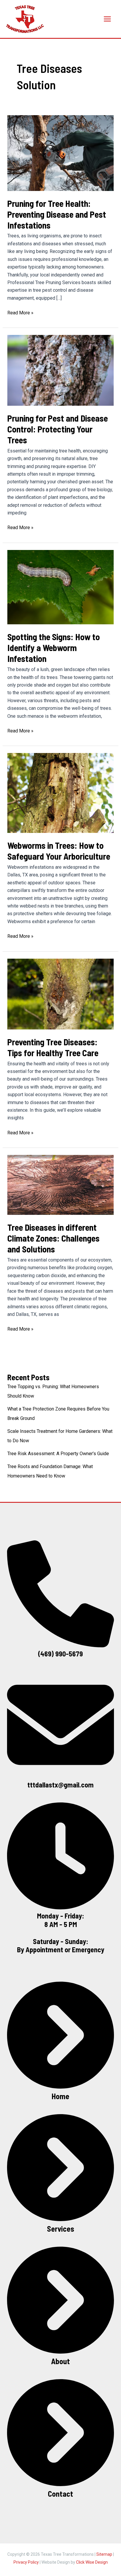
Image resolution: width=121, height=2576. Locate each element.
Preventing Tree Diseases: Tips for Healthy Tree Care (53, 1047)
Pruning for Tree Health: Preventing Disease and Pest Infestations (57, 214)
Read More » (20, 313)
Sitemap (104, 2554)
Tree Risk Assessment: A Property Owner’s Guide (58, 1454)
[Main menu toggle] (107, 19)
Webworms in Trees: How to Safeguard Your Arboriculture (59, 851)
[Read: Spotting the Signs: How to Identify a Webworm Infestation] (61, 587)
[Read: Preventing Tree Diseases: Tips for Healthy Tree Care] (61, 993)
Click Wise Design (92, 2562)
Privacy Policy (26, 2562)
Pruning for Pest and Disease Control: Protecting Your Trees (58, 429)
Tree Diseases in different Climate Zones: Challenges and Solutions (53, 1238)
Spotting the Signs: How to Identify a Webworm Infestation (54, 648)
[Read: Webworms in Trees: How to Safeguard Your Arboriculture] (61, 793)
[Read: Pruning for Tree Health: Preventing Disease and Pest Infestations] (61, 153)
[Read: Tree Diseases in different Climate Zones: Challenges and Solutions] (61, 1184)
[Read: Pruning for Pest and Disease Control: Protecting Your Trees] (61, 370)
